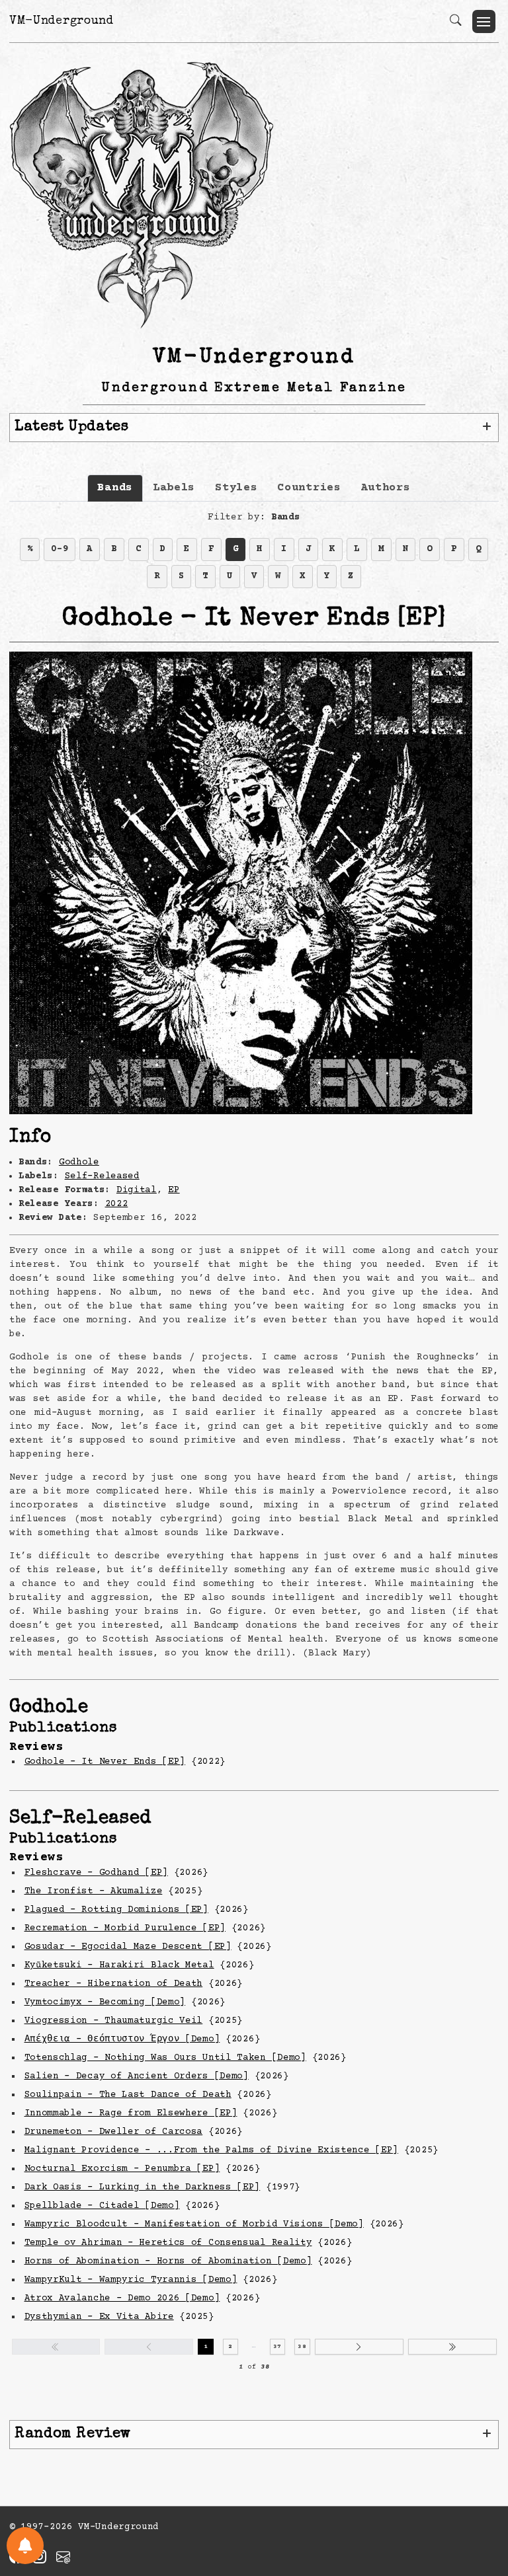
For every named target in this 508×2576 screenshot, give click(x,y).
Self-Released (102, 1176)
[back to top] (481, 2480)
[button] (484, 21)
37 (277, 2347)
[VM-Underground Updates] (25, 2546)
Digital (137, 1190)
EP (174, 1190)
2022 (117, 1204)
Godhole (79, 1162)
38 (302, 2347)
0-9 (60, 549)
